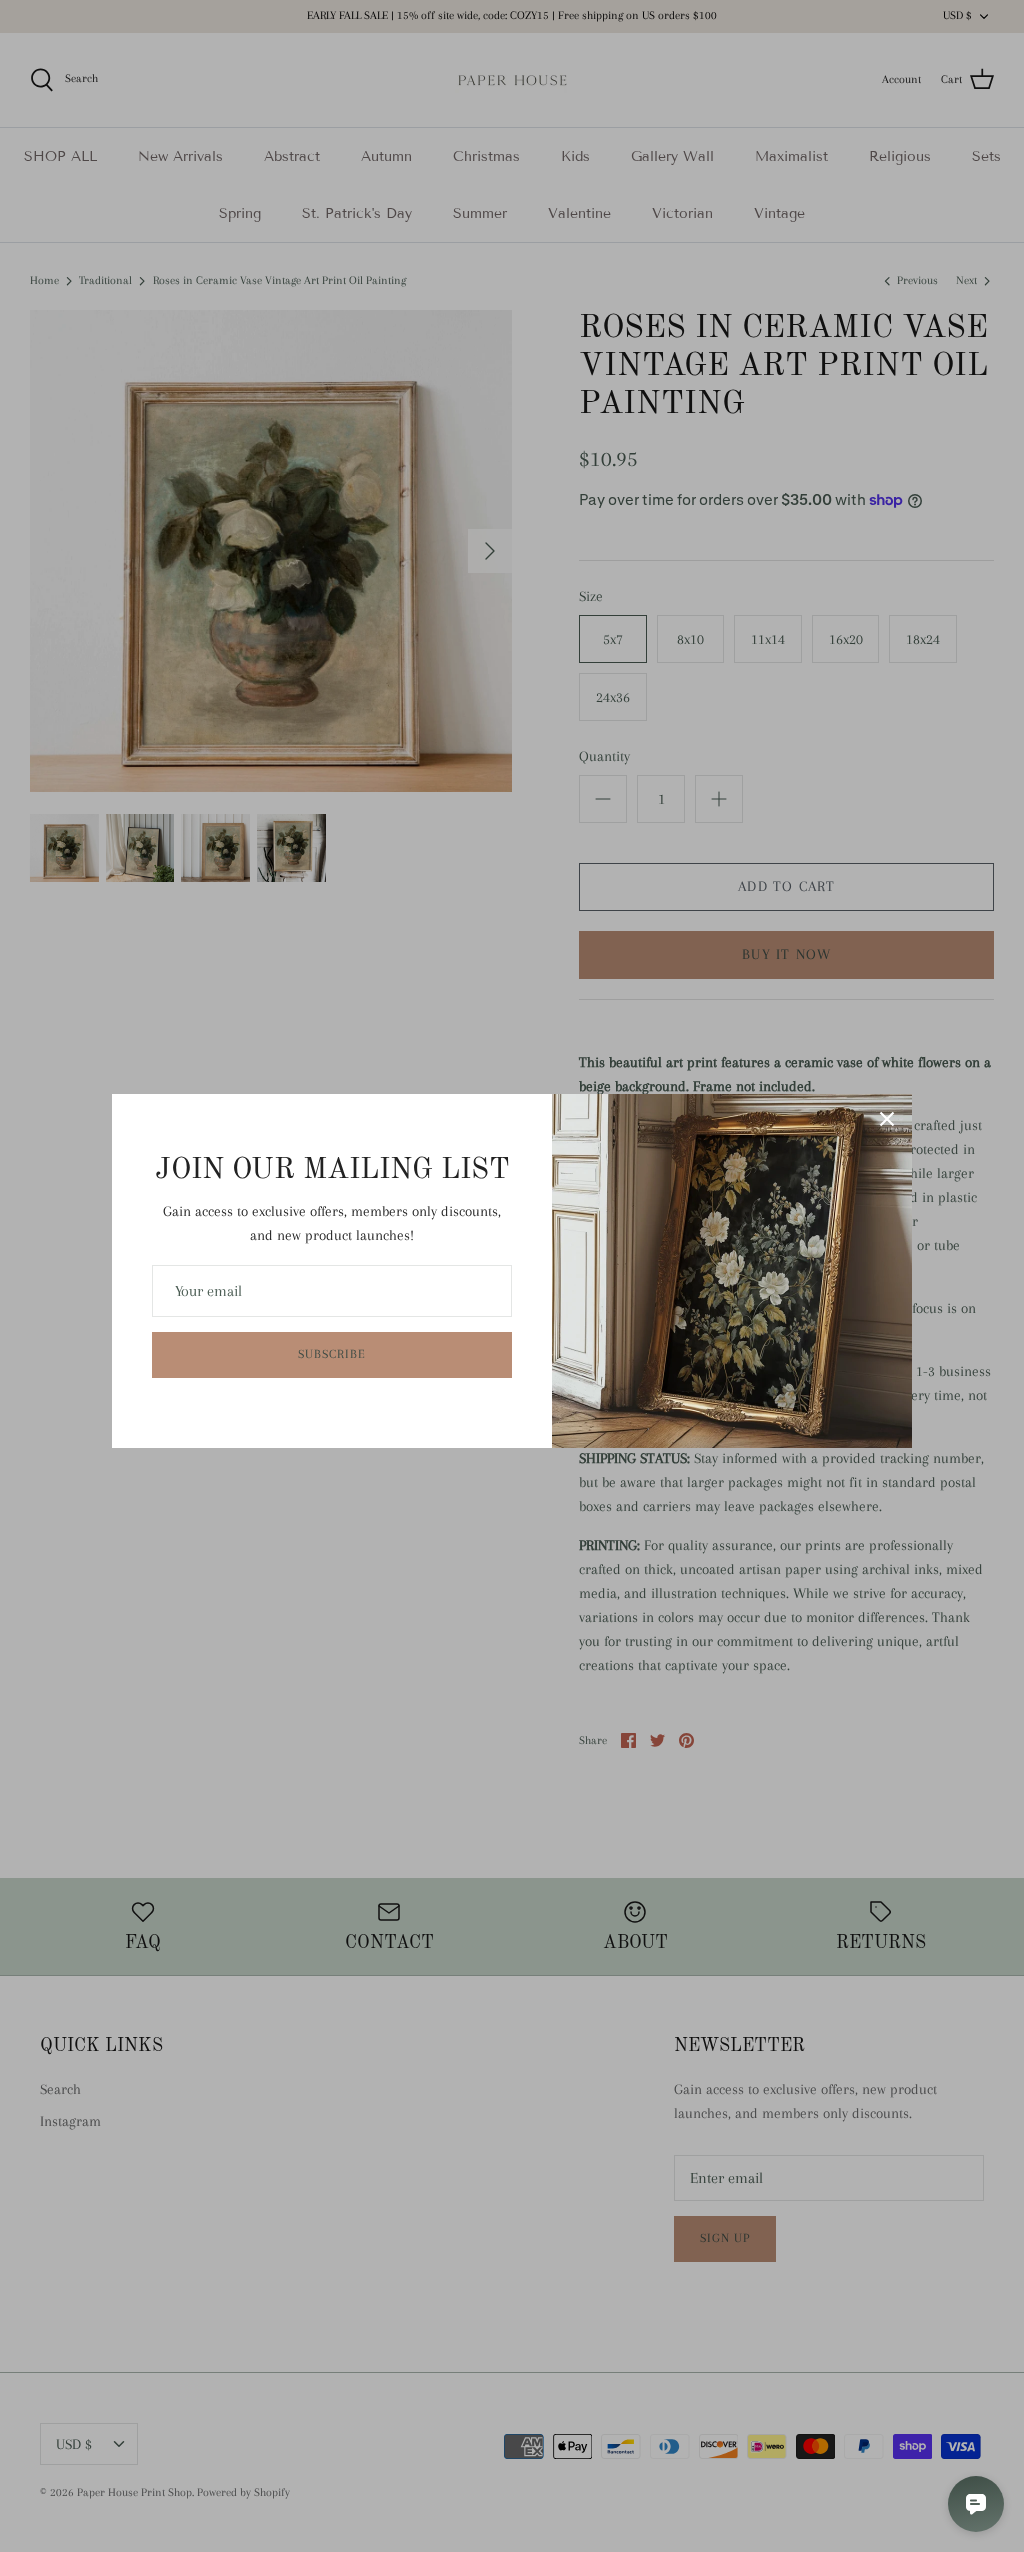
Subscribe (332, 1354)
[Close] (887, 1119)
